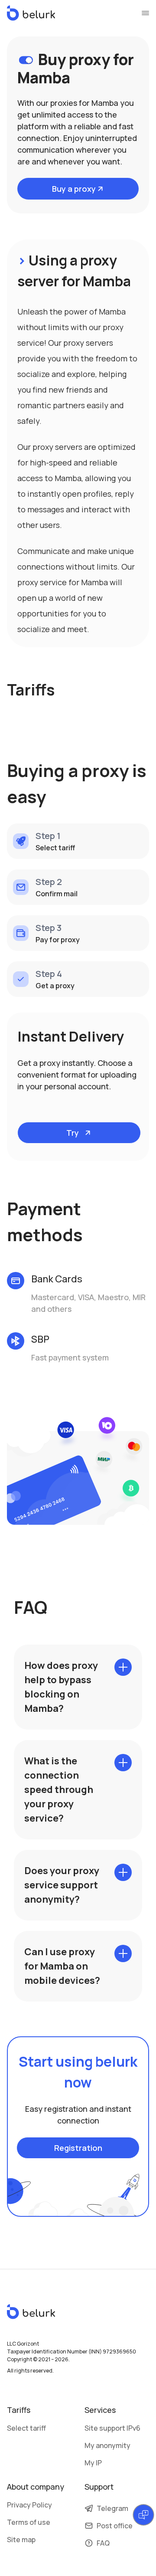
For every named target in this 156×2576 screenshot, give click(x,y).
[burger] (145, 13)
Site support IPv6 (112, 2428)
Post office (115, 2526)
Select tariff (26, 2428)
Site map (21, 2540)
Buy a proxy (74, 189)
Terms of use (29, 2522)
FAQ (103, 2543)
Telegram (112, 2508)
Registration (78, 2148)
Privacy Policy (29, 2505)
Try (73, 1133)
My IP (93, 2463)
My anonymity (107, 2445)
